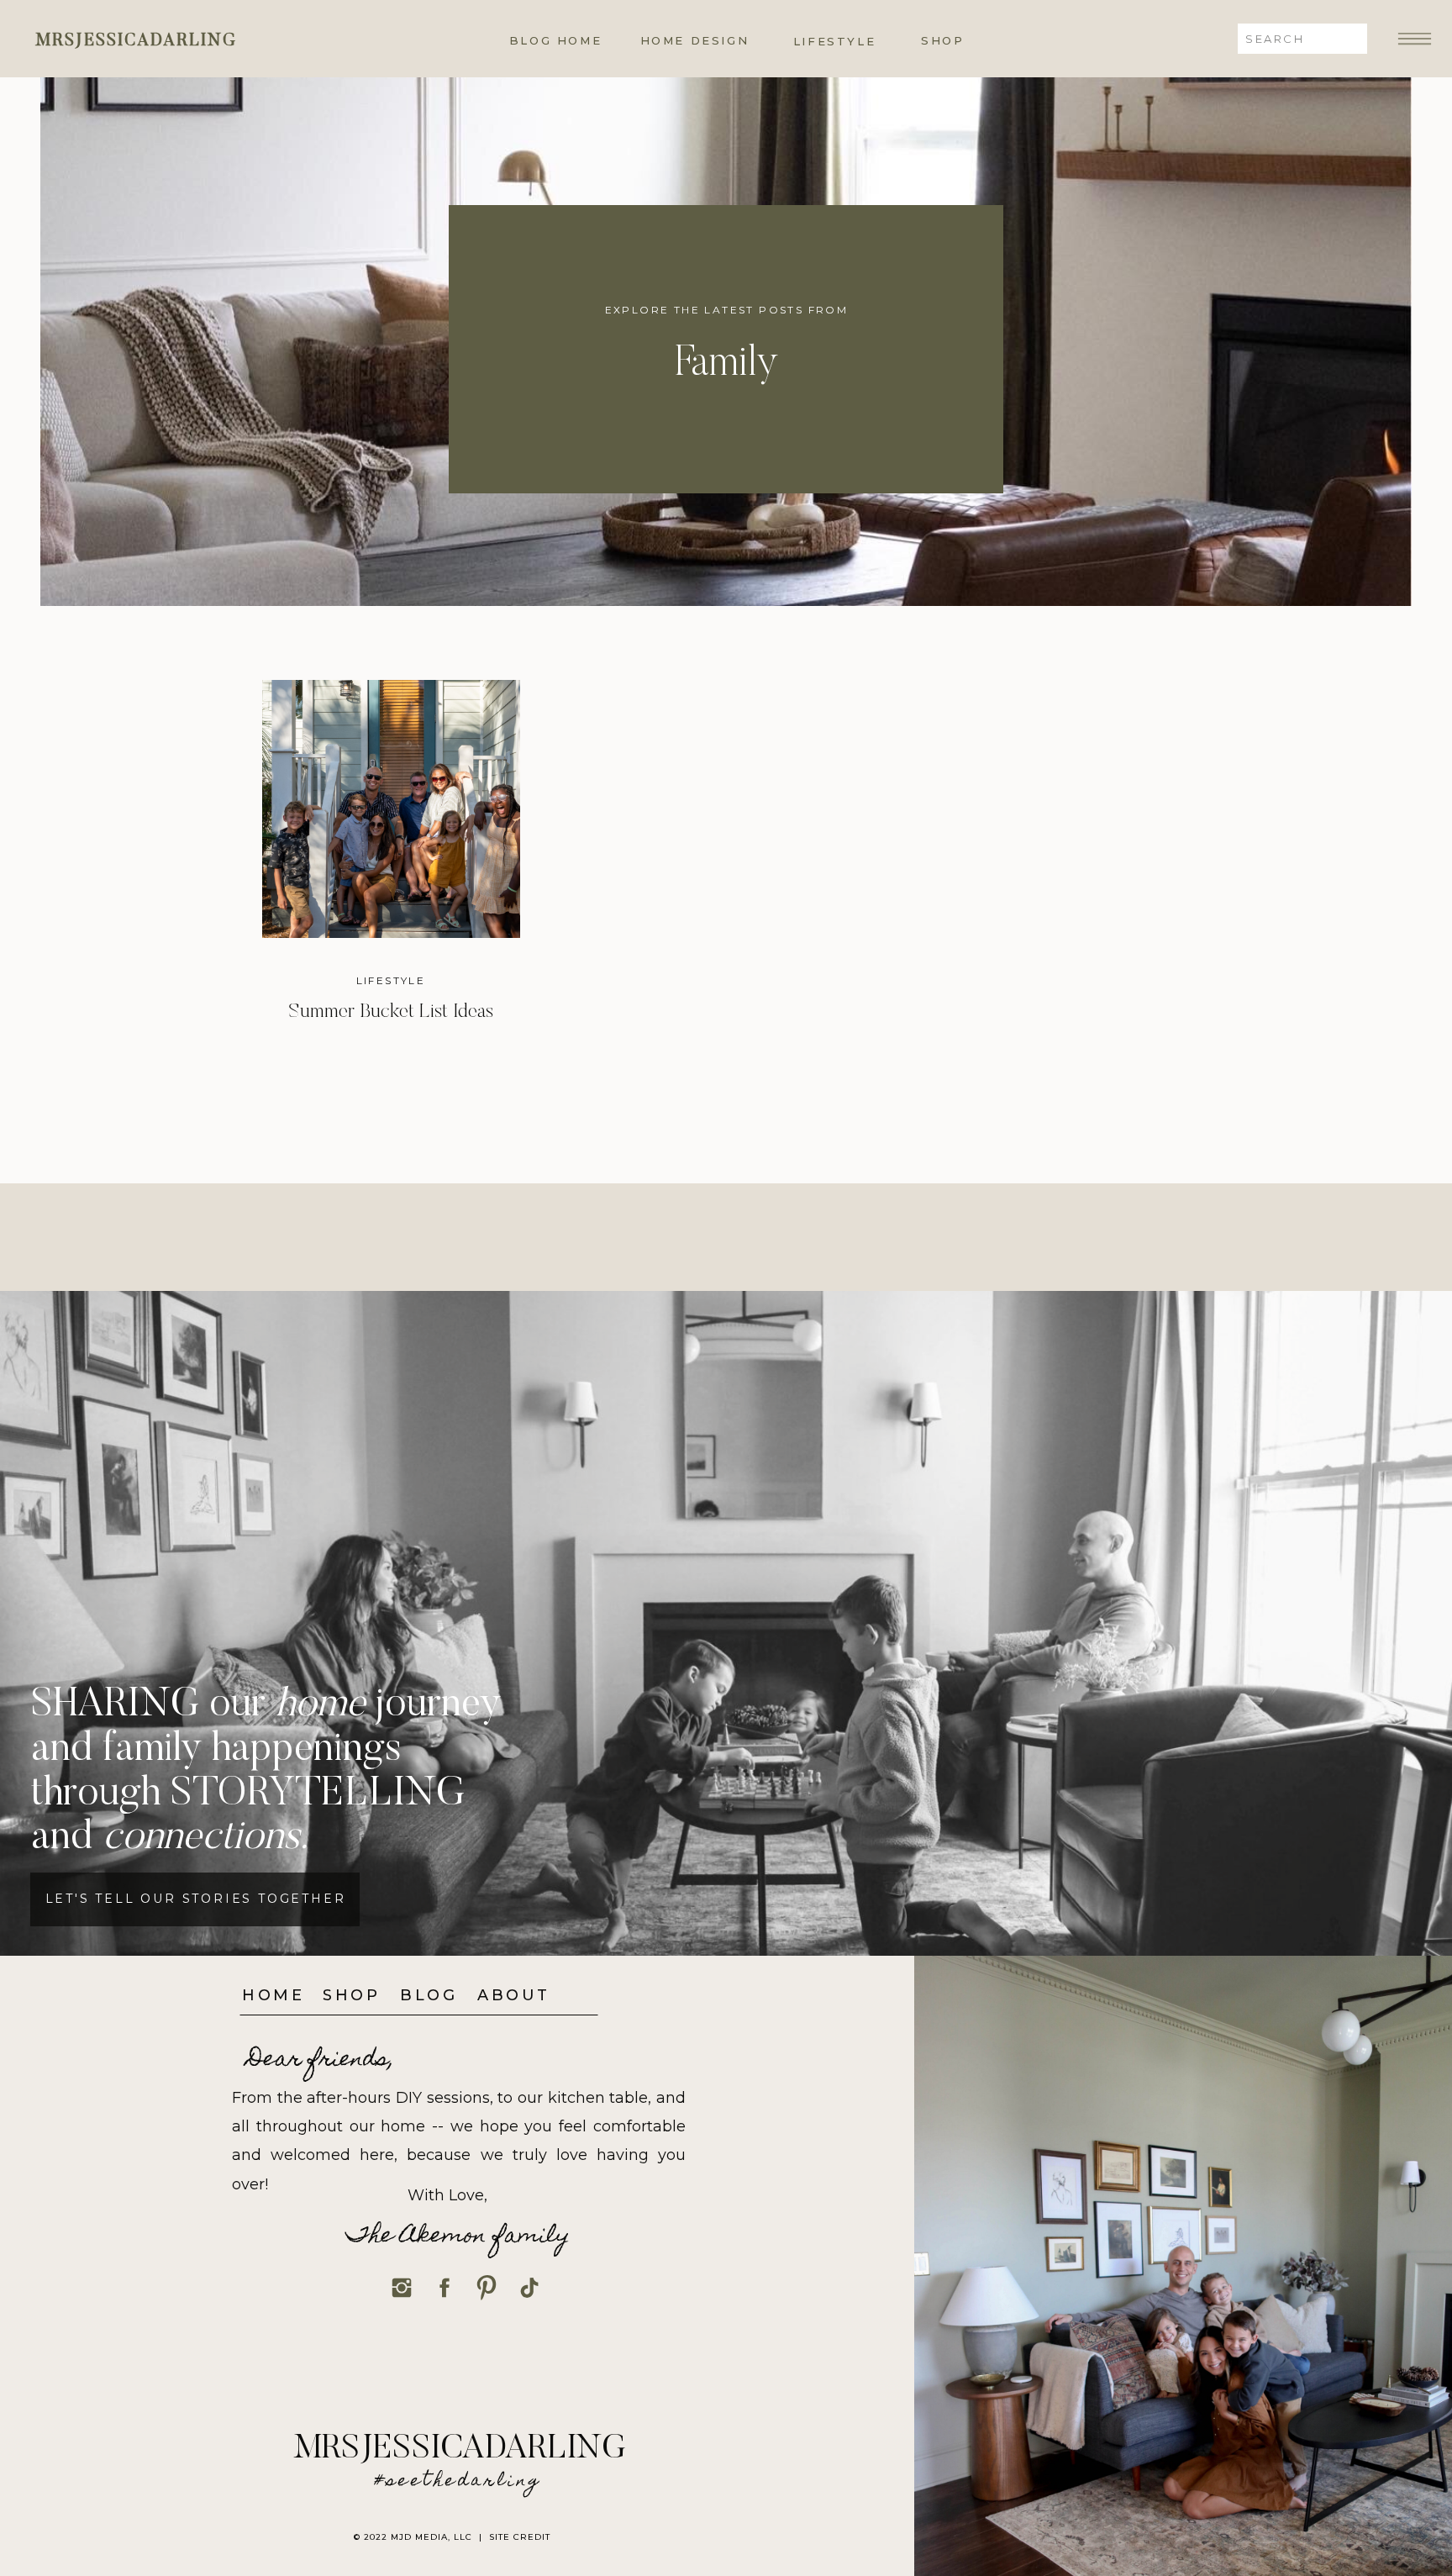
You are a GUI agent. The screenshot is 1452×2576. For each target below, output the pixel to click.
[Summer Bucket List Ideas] (391, 809)
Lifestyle (391, 980)
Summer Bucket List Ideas (391, 1012)
